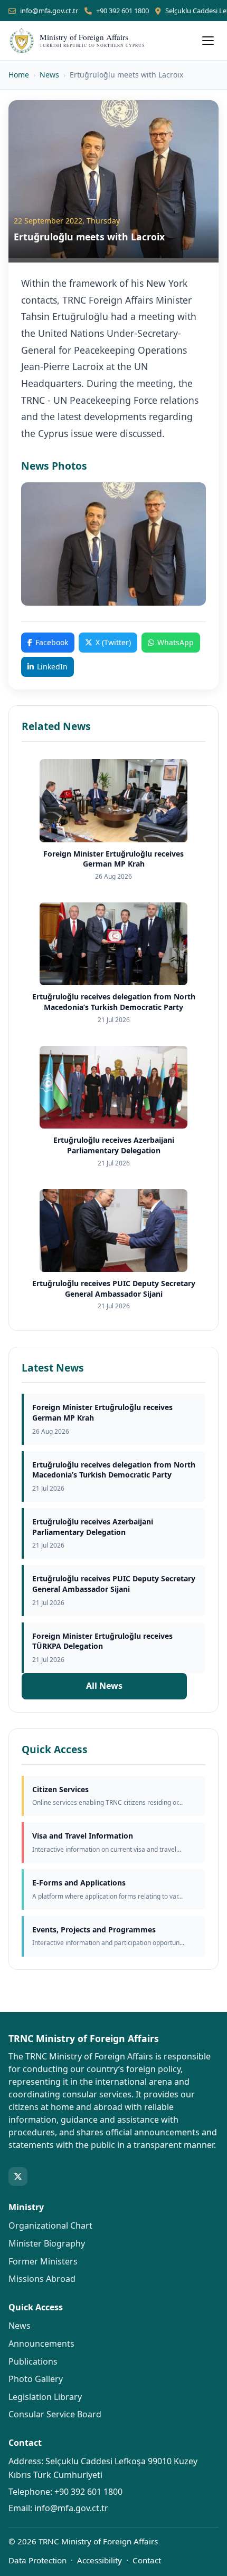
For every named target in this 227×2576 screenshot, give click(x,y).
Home (19, 75)
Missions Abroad (42, 2279)
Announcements (41, 2344)
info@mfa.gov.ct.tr (49, 11)
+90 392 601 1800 (122, 11)
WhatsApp (176, 642)
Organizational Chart (50, 2225)
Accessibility (100, 2560)
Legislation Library (45, 2397)
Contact (147, 2560)
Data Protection (37, 2560)
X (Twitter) (113, 642)
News (49, 75)
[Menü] (208, 41)
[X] (18, 2176)
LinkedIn (52, 667)
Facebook (52, 642)
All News (104, 1686)
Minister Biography (47, 2243)
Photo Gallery (36, 2379)
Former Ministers (43, 2261)
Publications (33, 2361)
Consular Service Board (55, 2414)
